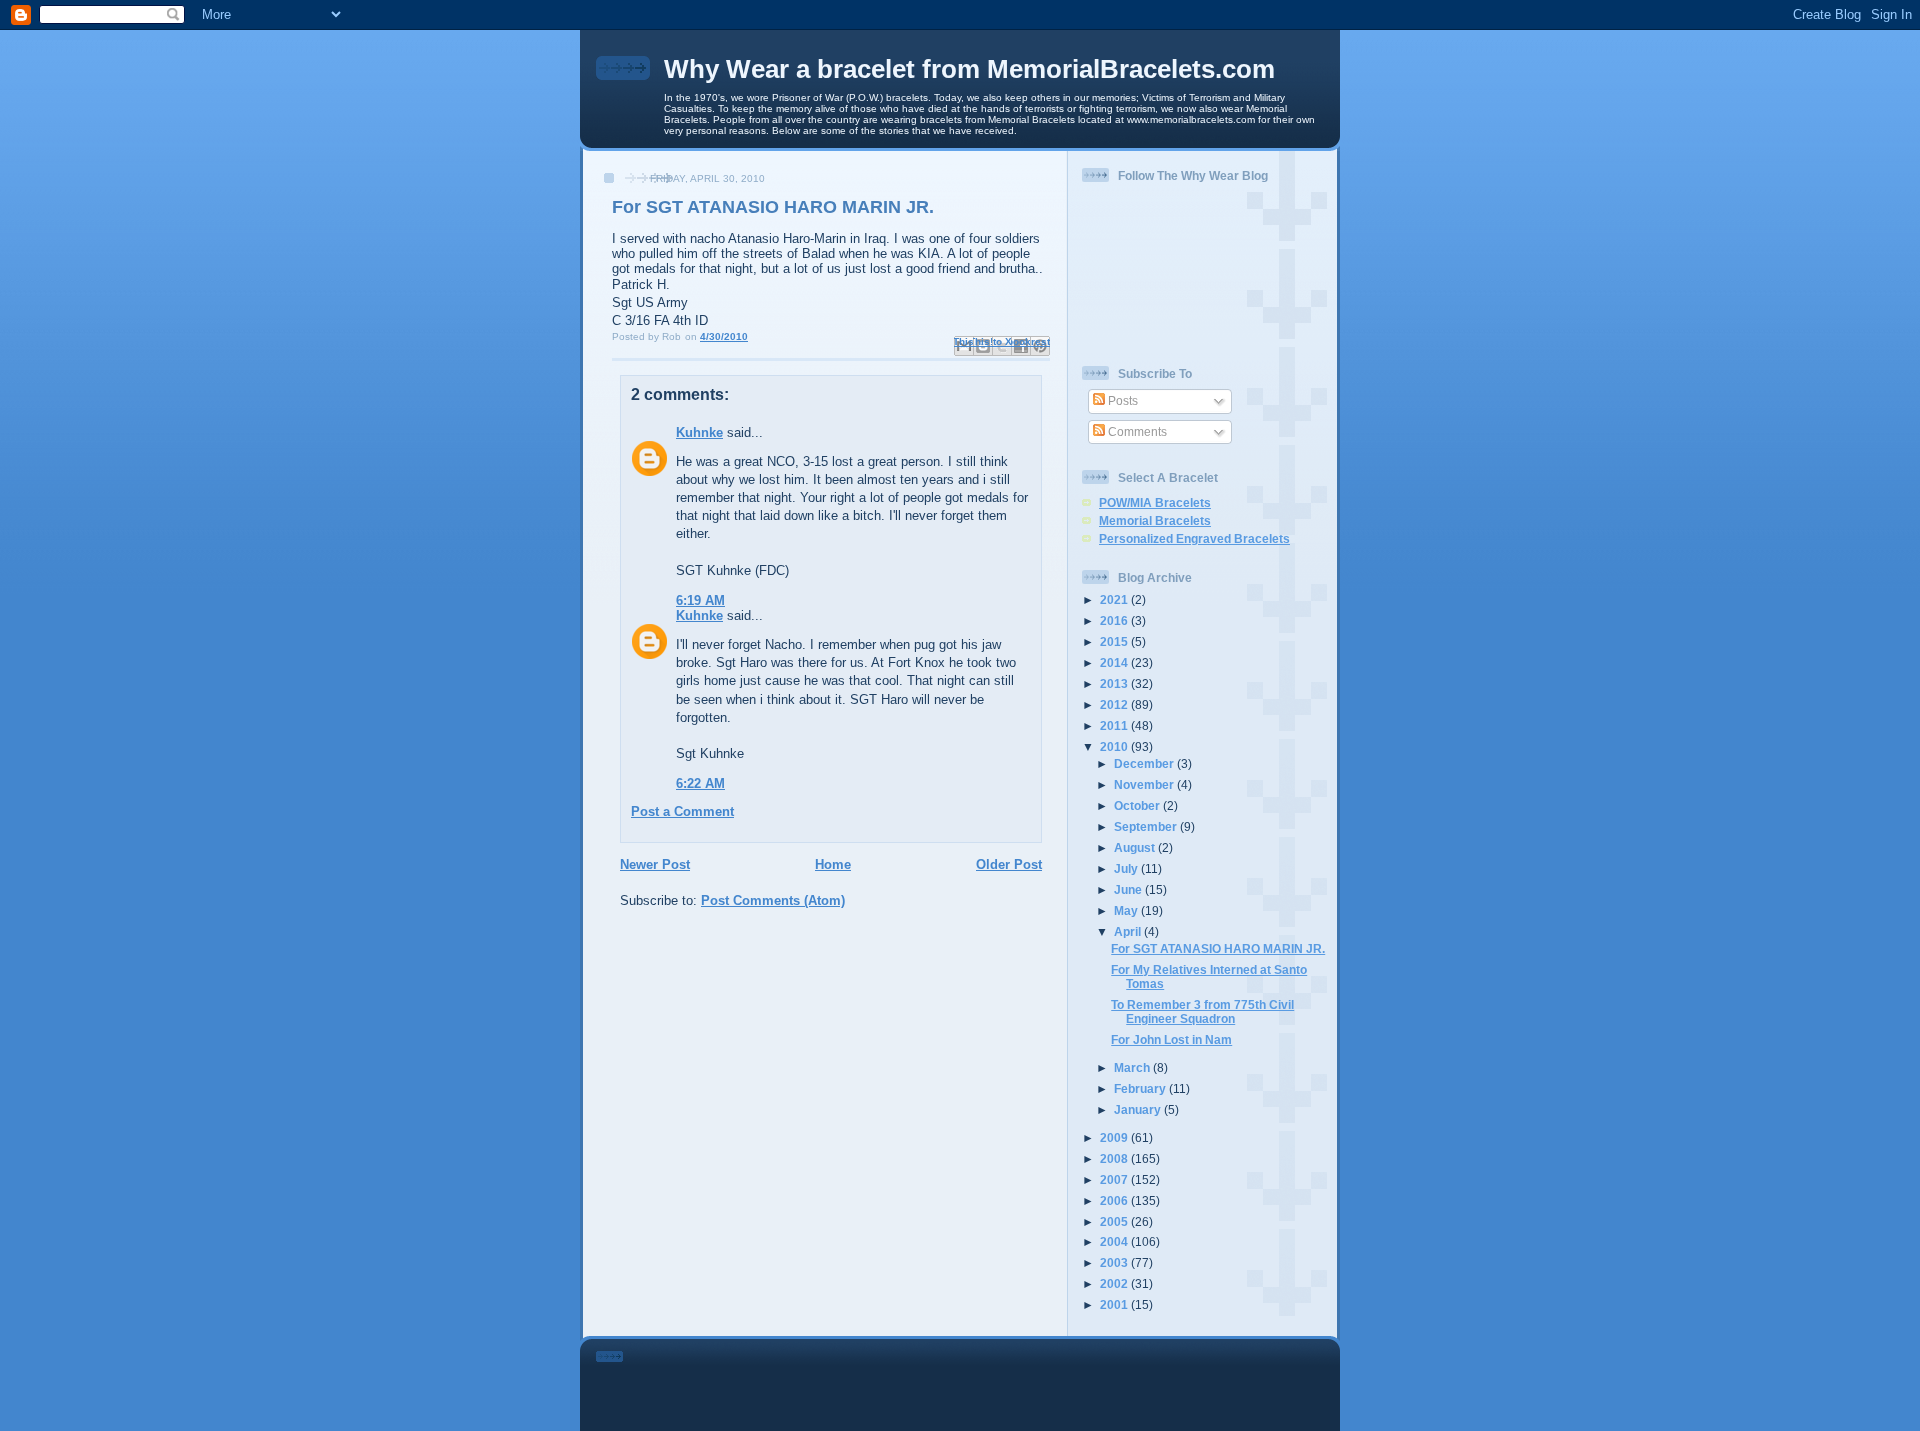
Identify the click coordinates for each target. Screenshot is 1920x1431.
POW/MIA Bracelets (1155, 502)
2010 (1115, 746)
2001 (1115, 1304)
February (1141, 1088)
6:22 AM (700, 783)
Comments (1136, 431)
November (1145, 784)
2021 (1115, 599)
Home (833, 864)
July (1127, 868)
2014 (1115, 662)
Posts (1121, 400)
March (1133, 1067)
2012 (1115, 704)
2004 (1115, 1241)
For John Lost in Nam (1171, 1039)
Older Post (1009, 864)
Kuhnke (699, 432)
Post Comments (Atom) (773, 900)
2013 (1115, 683)
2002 (1115, 1283)
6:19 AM (700, 600)
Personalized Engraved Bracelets (1194, 538)
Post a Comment (682, 811)
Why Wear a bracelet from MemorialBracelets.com (969, 69)
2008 (1115, 1158)
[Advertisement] (988, 1381)
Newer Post (655, 864)
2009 (1115, 1137)
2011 (1115, 725)
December (1145, 763)
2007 (1115, 1179)
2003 (1115, 1262)
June (1129, 889)
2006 (1115, 1200)
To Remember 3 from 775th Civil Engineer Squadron (1202, 1011)
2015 (1115, 641)
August (1136, 847)
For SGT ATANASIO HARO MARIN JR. (1218, 948)
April (1129, 931)
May (1127, 910)
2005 (1115, 1221)
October (1138, 805)
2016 (1115, 620)
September (1147, 826)
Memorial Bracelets (1155, 520)
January (1139, 1109)
